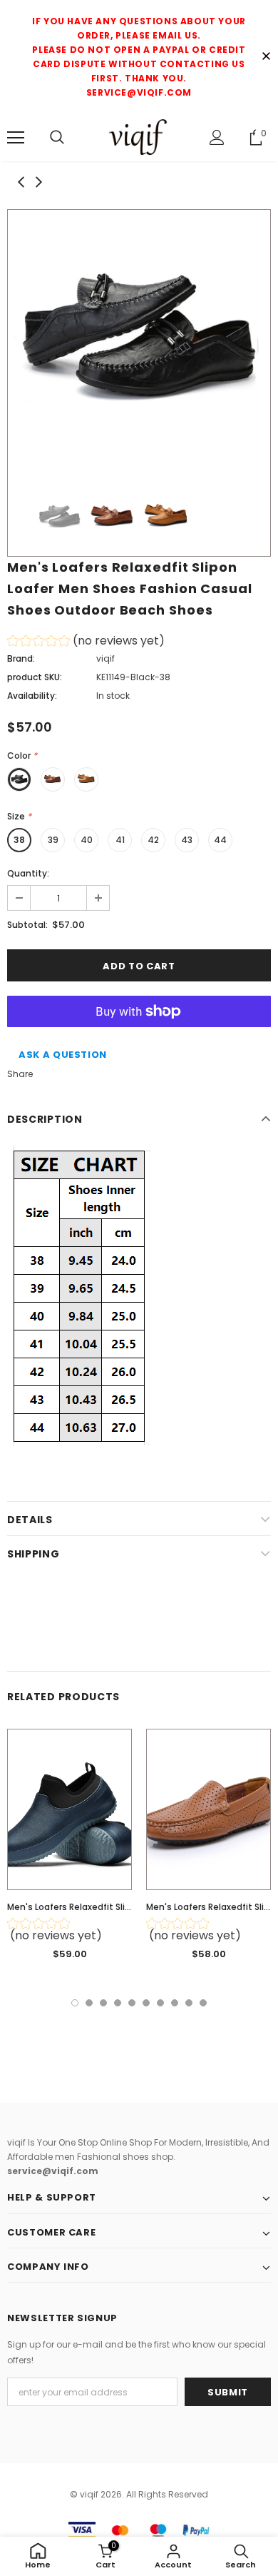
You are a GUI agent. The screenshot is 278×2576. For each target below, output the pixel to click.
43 (187, 840)
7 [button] (160, 2003)
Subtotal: (27, 925)
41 (120, 840)
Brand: (21, 658)
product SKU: (35, 677)
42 (153, 840)
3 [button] (103, 2003)
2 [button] (89, 2003)
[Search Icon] (57, 138)
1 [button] (75, 2003)
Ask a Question (63, 1055)
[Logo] (139, 137)
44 (220, 840)
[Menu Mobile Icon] (16, 138)
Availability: (32, 696)
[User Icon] (217, 137)
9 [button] (189, 2003)
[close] (266, 57)
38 (19, 840)
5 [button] (132, 2003)
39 (53, 840)
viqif (105, 658)
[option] (139, 341)
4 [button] (118, 2003)
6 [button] (146, 2003)
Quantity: (28, 873)
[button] (86, 643)
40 (87, 840)
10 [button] (203, 2003)
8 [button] (175, 2003)
